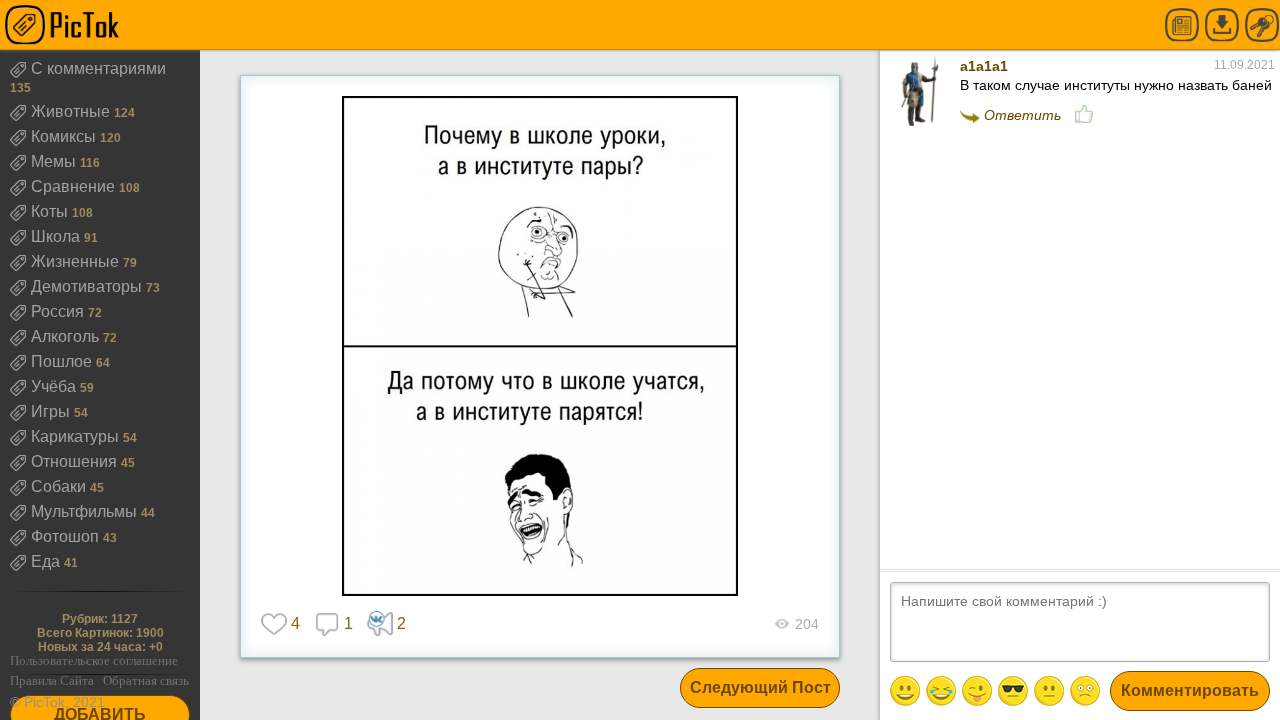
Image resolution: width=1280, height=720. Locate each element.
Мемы (55, 161)
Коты (51, 211)
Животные (72, 111)
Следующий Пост (760, 687)
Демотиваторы (88, 286)
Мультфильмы (86, 511)
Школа (57, 236)
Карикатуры (77, 436)
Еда (47, 561)
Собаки (60, 486)
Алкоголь (67, 336)
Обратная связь (146, 680)
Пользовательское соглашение (94, 660)
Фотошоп (67, 536)
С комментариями (98, 68)
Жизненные (77, 261)
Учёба (55, 386)
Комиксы (65, 136)
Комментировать (1190, 690)
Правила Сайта (52, 680)
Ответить (1022, 115)
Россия (59, 311)
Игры (52, 411)
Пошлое (63, 361)
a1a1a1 (984, 66)
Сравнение (75, 186)
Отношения (76, 461)
